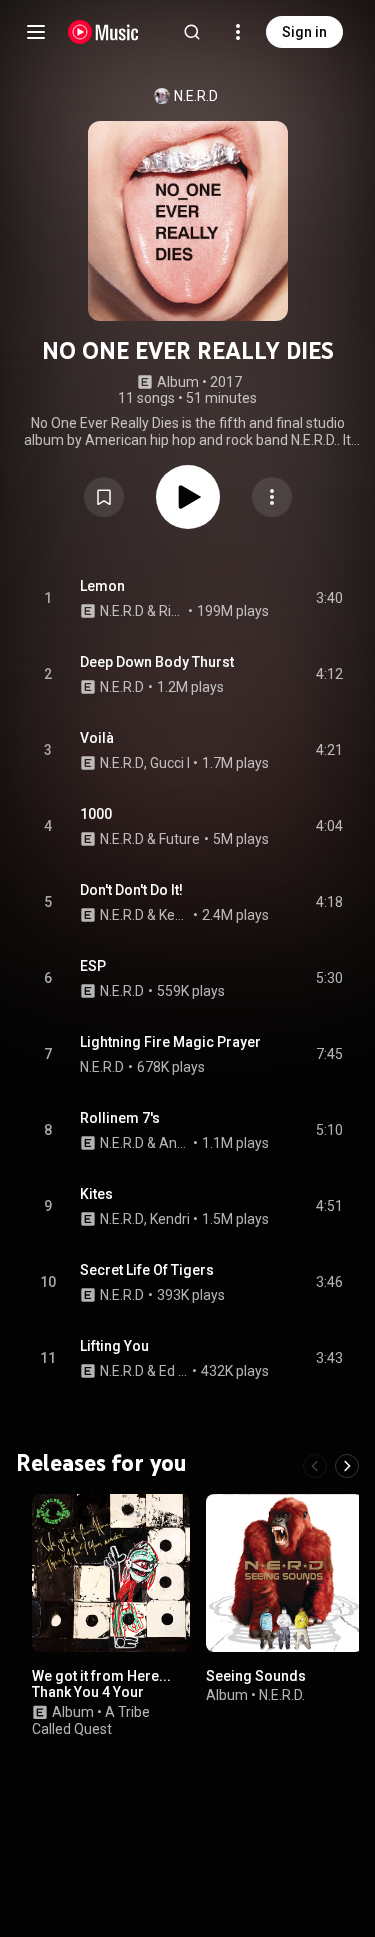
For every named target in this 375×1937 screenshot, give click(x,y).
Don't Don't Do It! (131, 890)
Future (179, 839)
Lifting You (114, 1346)
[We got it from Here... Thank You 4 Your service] (111, 1573)
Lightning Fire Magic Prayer (170, 1042)
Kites (96, 1194)
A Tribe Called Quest (91, 1720)
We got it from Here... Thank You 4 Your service (101, 1692)
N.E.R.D (196, 96)
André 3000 (174, 1143)
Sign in (304, 32)
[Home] (103, 32)
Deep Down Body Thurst (157, 662)
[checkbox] (329, 599)
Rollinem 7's (120, 1118)
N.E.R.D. (282, 1695)
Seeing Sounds (256, 1675)
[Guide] (36, 32)
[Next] (347, 1466)
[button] (104, 497)
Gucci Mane (186, 763)
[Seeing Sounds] (285, 1573)
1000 (96, 814)
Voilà (97, 738)
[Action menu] (272, 497)
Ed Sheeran (174, 1371)
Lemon (102, 586)
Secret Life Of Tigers (147, 1270)
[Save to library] (104, 497)
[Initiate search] (192, 32)
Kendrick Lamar (174, 915)
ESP (93, 966)
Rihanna (172, 611)
